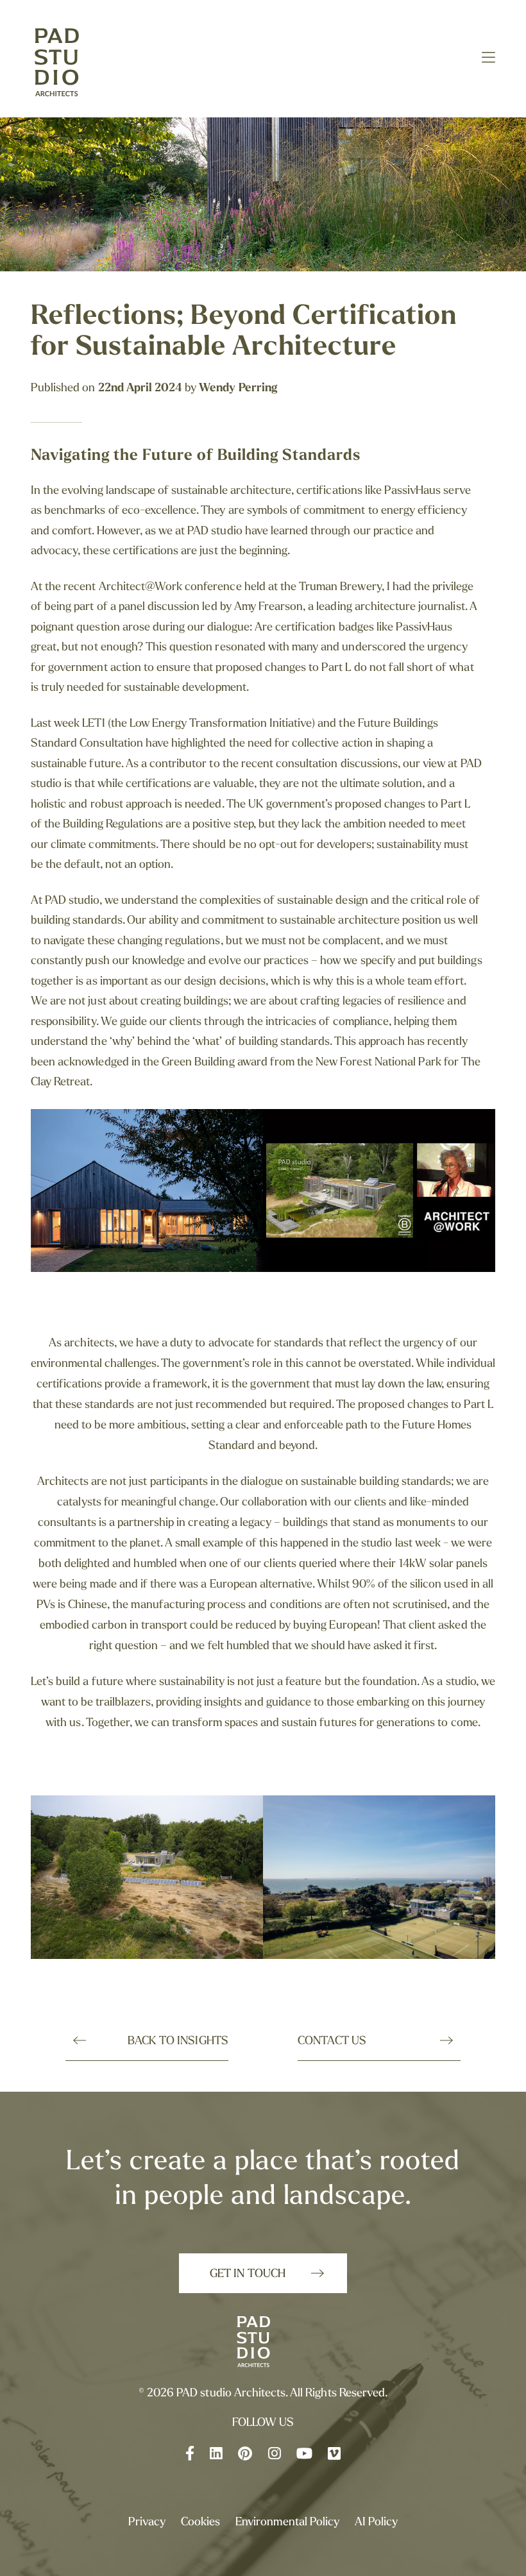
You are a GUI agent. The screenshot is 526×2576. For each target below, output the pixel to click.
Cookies (200, 2523)
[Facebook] (190, 2455)
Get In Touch (247, 2275)
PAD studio (69, 64)
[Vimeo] (334, 2455)
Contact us (332, 2042)
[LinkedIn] (216, 2455)
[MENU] (488, 60)
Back (178, 2042)
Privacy (147, 2523)
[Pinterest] (245, 2455)
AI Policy (376, 2523)
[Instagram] (275, 2455)
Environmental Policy (287, 2523)
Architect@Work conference (170, 588)
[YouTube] (304, 2455)
